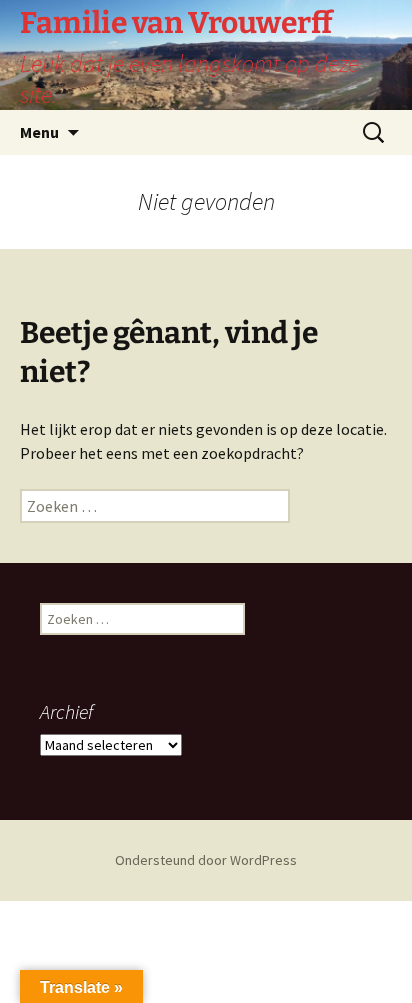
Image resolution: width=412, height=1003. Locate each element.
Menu (39, 132)
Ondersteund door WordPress (206, 860)
